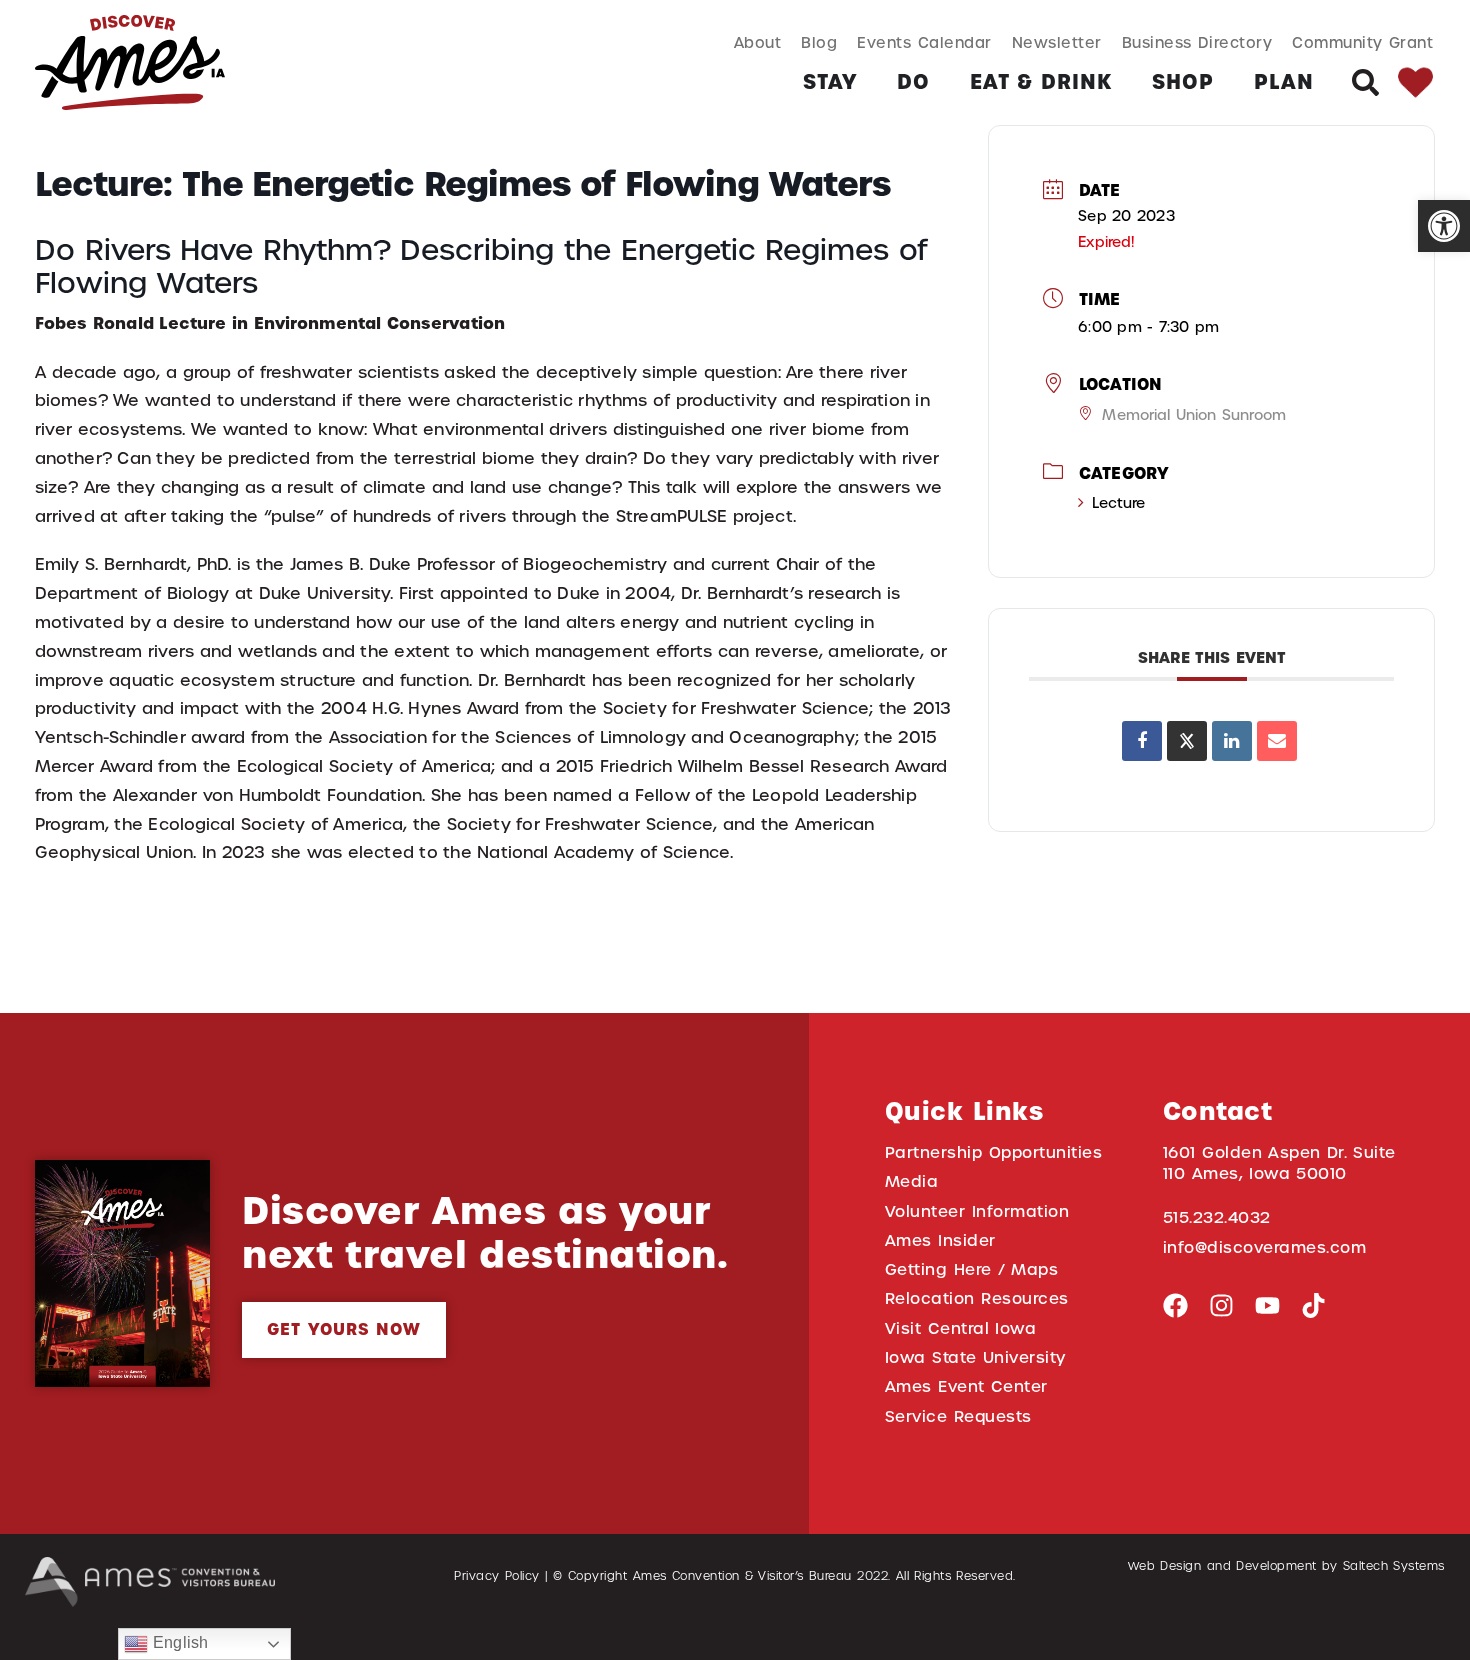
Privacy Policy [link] (497, 1576)
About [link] (758, 42)
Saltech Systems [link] (1394, 1566)
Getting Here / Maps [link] (971, 1269)
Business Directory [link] (1197, 42)
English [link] (178, 1642)
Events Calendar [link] (924, 42)
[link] (1444, 226)
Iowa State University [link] (975, 1357)
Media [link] (912, 1181)
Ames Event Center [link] (966, 1386)
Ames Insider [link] (940, 1240)
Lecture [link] (1118, 503)
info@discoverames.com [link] (1265, 1247)
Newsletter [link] (1057, 42)
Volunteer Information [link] (977, 1211)
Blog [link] (819, 42)
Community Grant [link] (1362, 42)
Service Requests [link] (958, 1416)
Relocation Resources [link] (977, 1298)
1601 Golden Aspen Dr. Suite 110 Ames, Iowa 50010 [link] (1279, 1163)
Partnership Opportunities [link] (993, 1152)
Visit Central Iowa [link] (960, 1328)
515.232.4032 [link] (1217, 1217)
